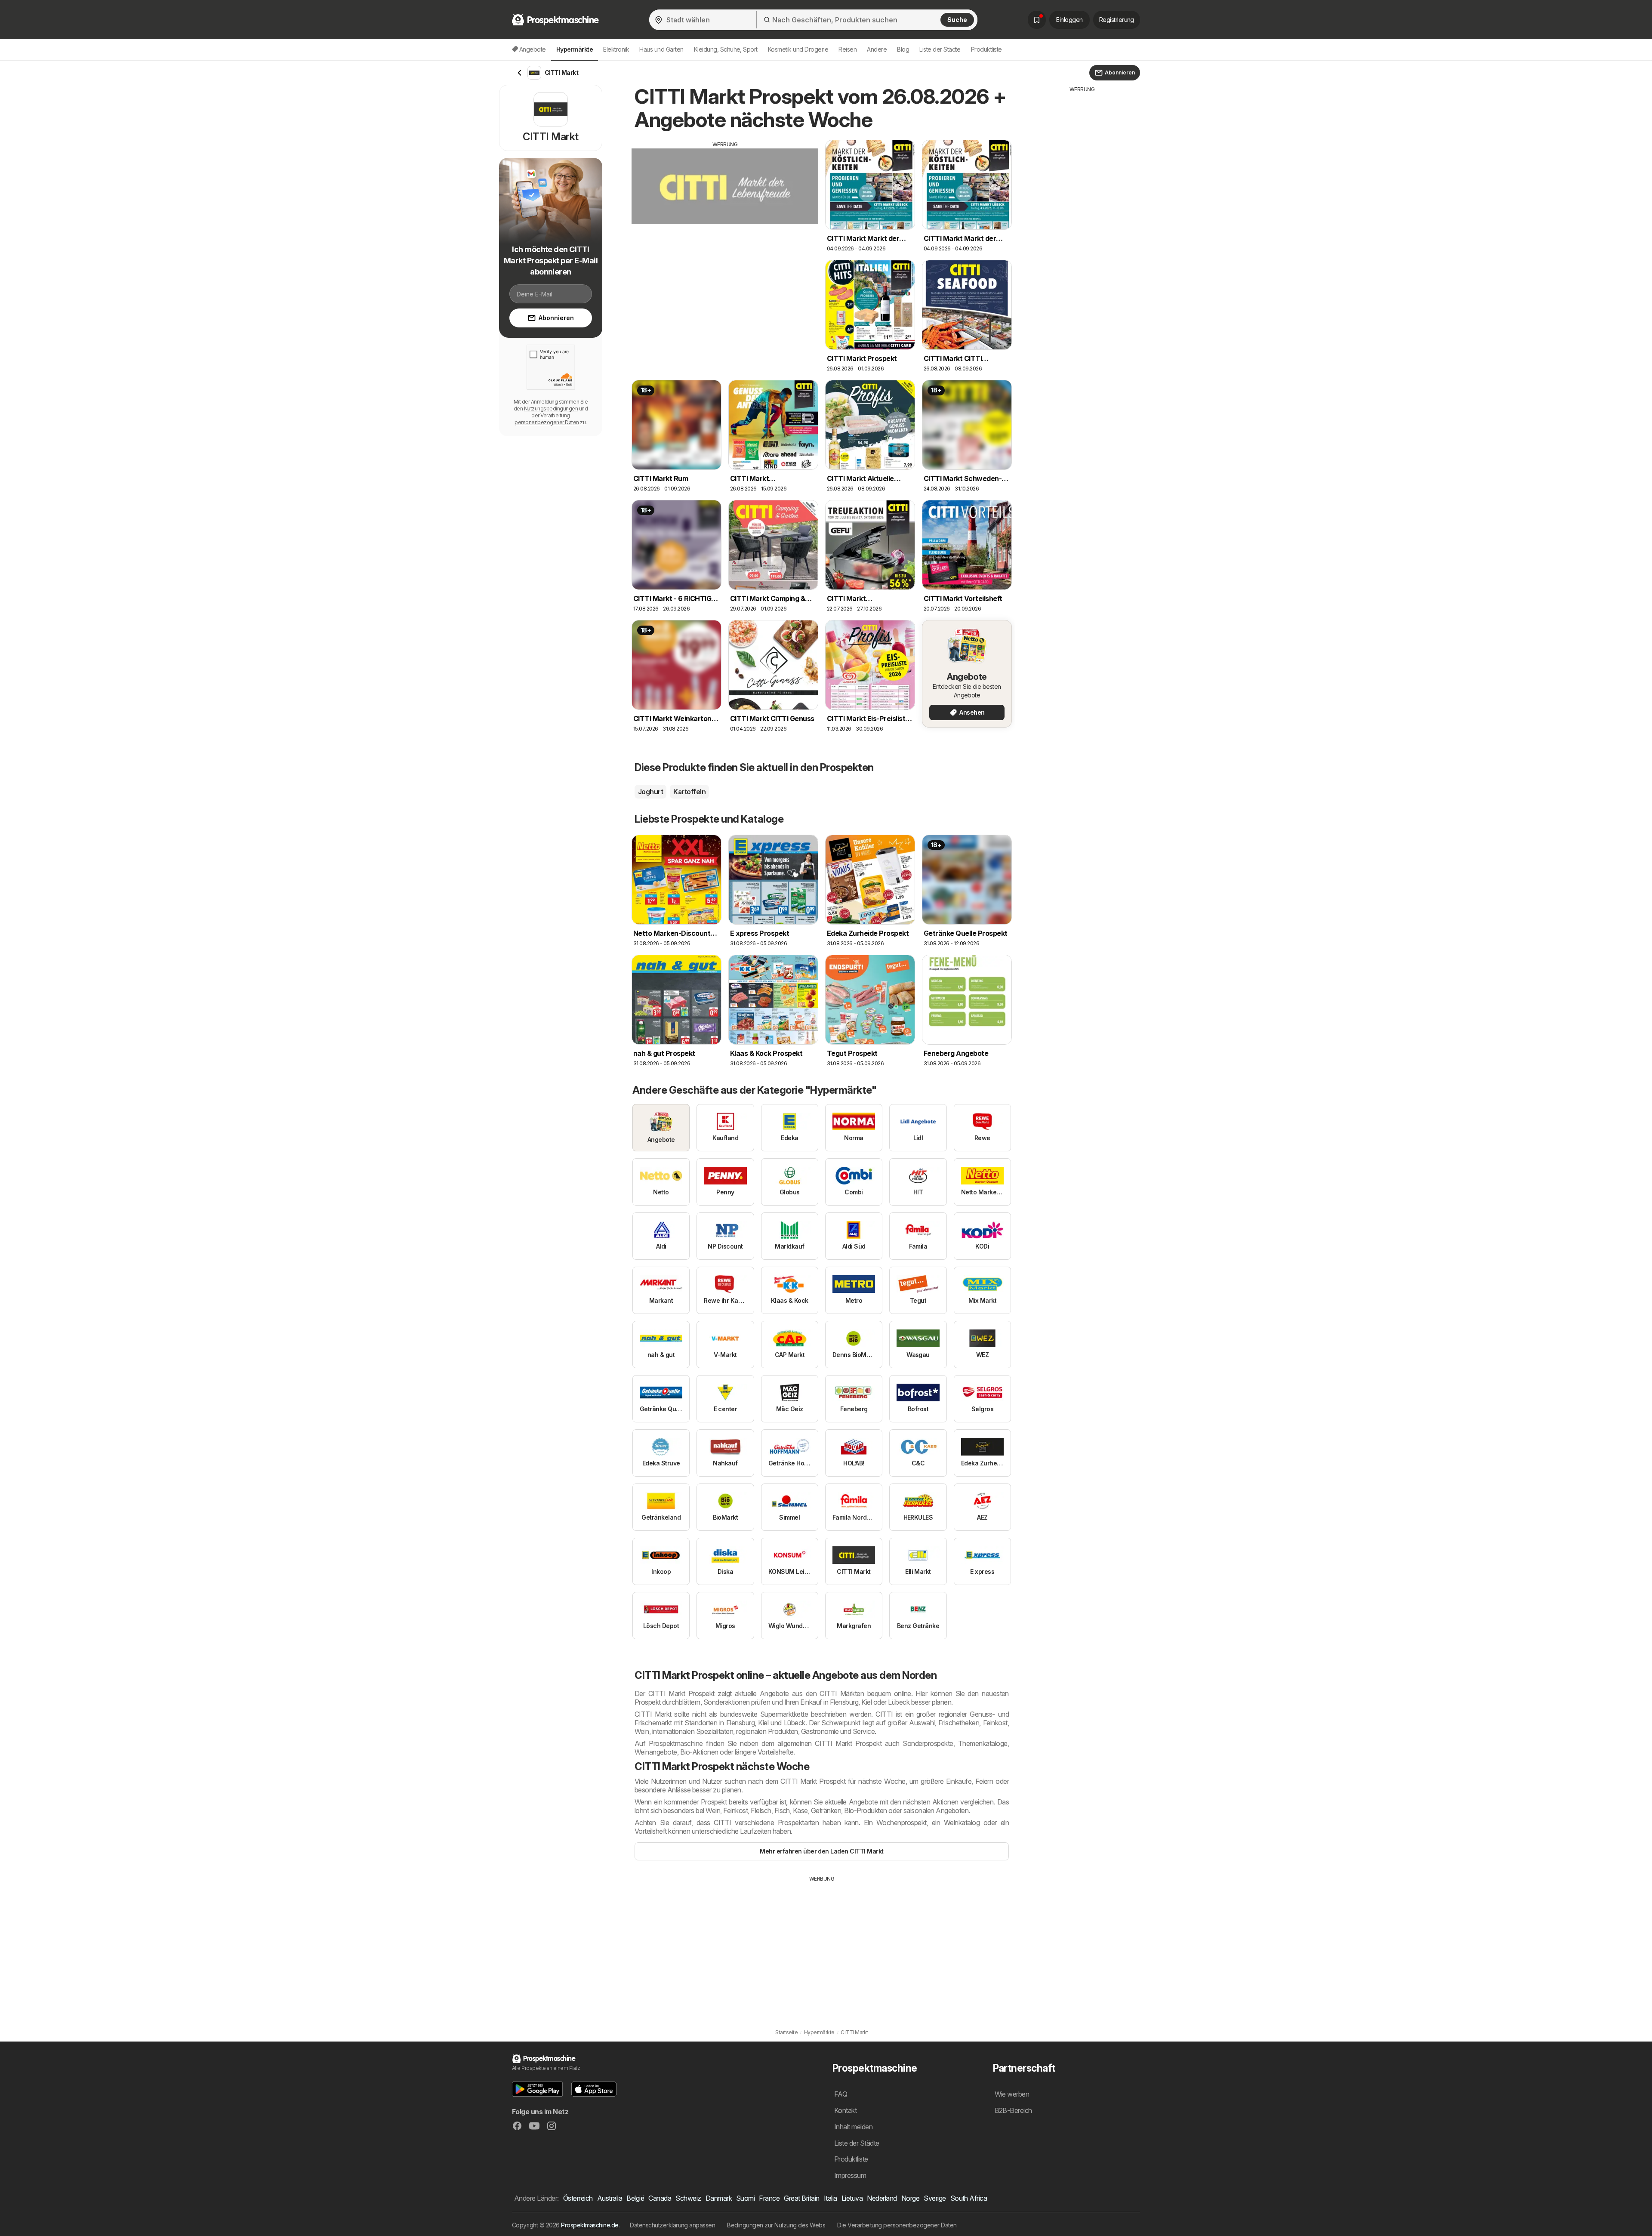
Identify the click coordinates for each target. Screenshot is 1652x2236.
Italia (831, 2198)
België (635, 2198)
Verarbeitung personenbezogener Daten (547, 419)
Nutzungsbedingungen (551, 409)
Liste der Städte (940, 49)
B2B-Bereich (1013, 2110)
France (769, 2198)
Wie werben (1012, 2094)
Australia (610, 2198)
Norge (910, 2198)
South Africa (969, 2198)
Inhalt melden (853, 2127)
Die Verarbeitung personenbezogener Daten (897, 2225)
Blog (903, 49)
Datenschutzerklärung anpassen (672, 2225)
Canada (660, 2198)
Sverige (935, 2198)
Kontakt (845, 2110)
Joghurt (650, 792)
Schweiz (688, 2198)
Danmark (719, 2198)
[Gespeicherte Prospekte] (1037, 20)
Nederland (882, 2198)
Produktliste (986, 49)
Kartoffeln (689, 792)
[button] (537, 2089)
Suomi (745, 2198)
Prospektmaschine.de (590, 2225)
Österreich (578, 2198)
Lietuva (852, 2198)
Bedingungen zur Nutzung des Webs (776, 2225)
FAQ (841, 2094)
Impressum (850, 2175)
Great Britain (801, 2198)
